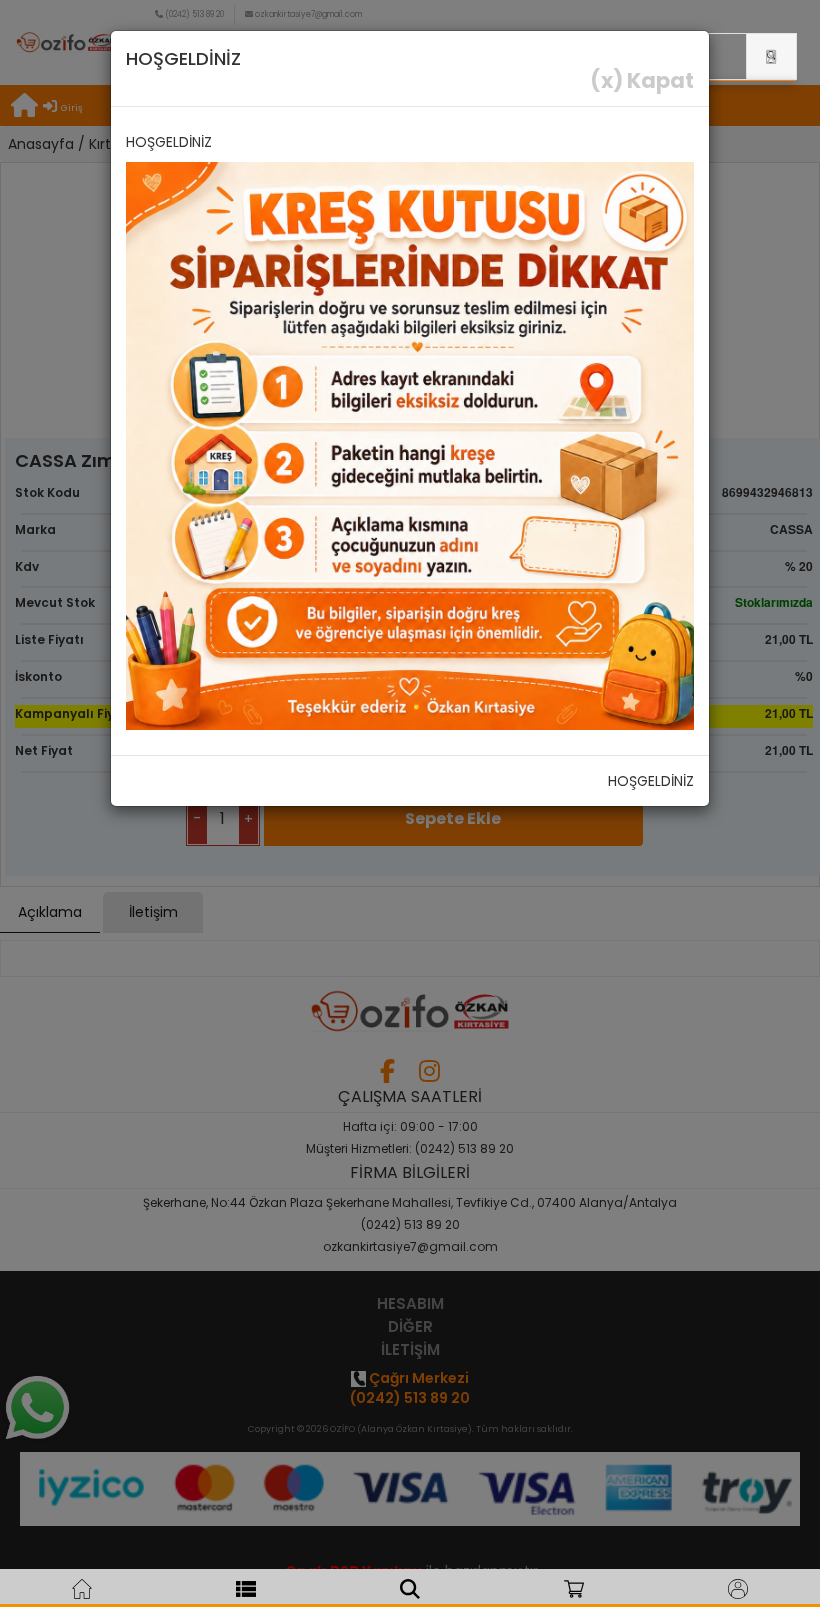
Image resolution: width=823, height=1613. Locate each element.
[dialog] (410, 803)
